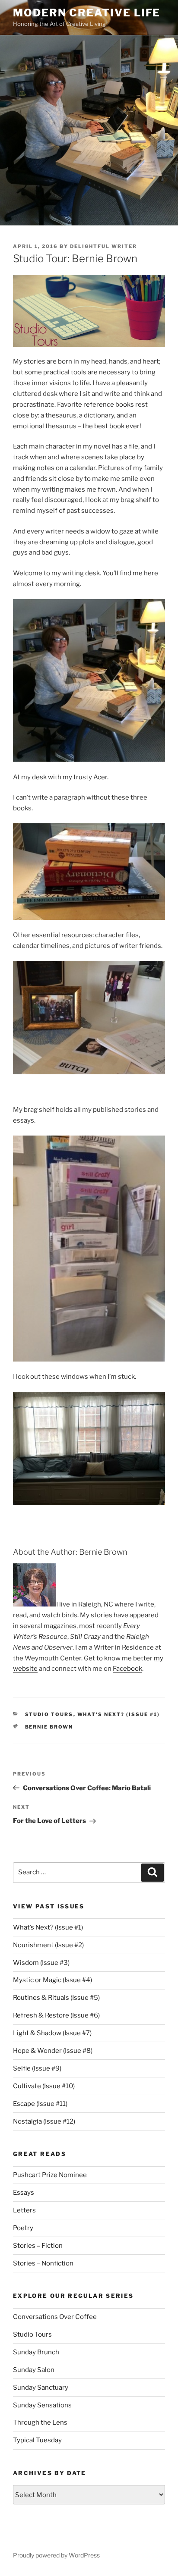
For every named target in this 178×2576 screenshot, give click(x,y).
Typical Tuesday (37, 2440)
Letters (24, 2210)
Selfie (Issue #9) (37, 2068)
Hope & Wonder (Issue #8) (53, 2051)
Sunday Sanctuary (41, 2388)
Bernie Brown (49, 1727)
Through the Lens (40, 2422)
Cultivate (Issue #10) (44, 2086)
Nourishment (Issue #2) (48, 1945)
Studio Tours (49, 1714)
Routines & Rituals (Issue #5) (56, 1998)
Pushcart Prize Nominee (50, 2175)
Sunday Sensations (42, 2405)
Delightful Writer (103, 246)
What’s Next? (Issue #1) (48, 1927)
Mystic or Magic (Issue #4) (52, 1980)
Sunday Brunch (36, 2352)
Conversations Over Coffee (55, 2317)
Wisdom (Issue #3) (41, 1963)
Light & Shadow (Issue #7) (52, 2033)
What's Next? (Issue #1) (119, 1714)
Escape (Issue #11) (40, 2104)
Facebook (127, 1669)
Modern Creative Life (87, 13)
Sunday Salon (34, 2370)
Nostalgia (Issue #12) (44, 2121)
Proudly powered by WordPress (56, 2555)
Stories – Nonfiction (43, 2263)
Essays (24, 2193)
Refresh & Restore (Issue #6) (56, 2015)
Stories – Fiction (38, 2246)
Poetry (23, 2228)
